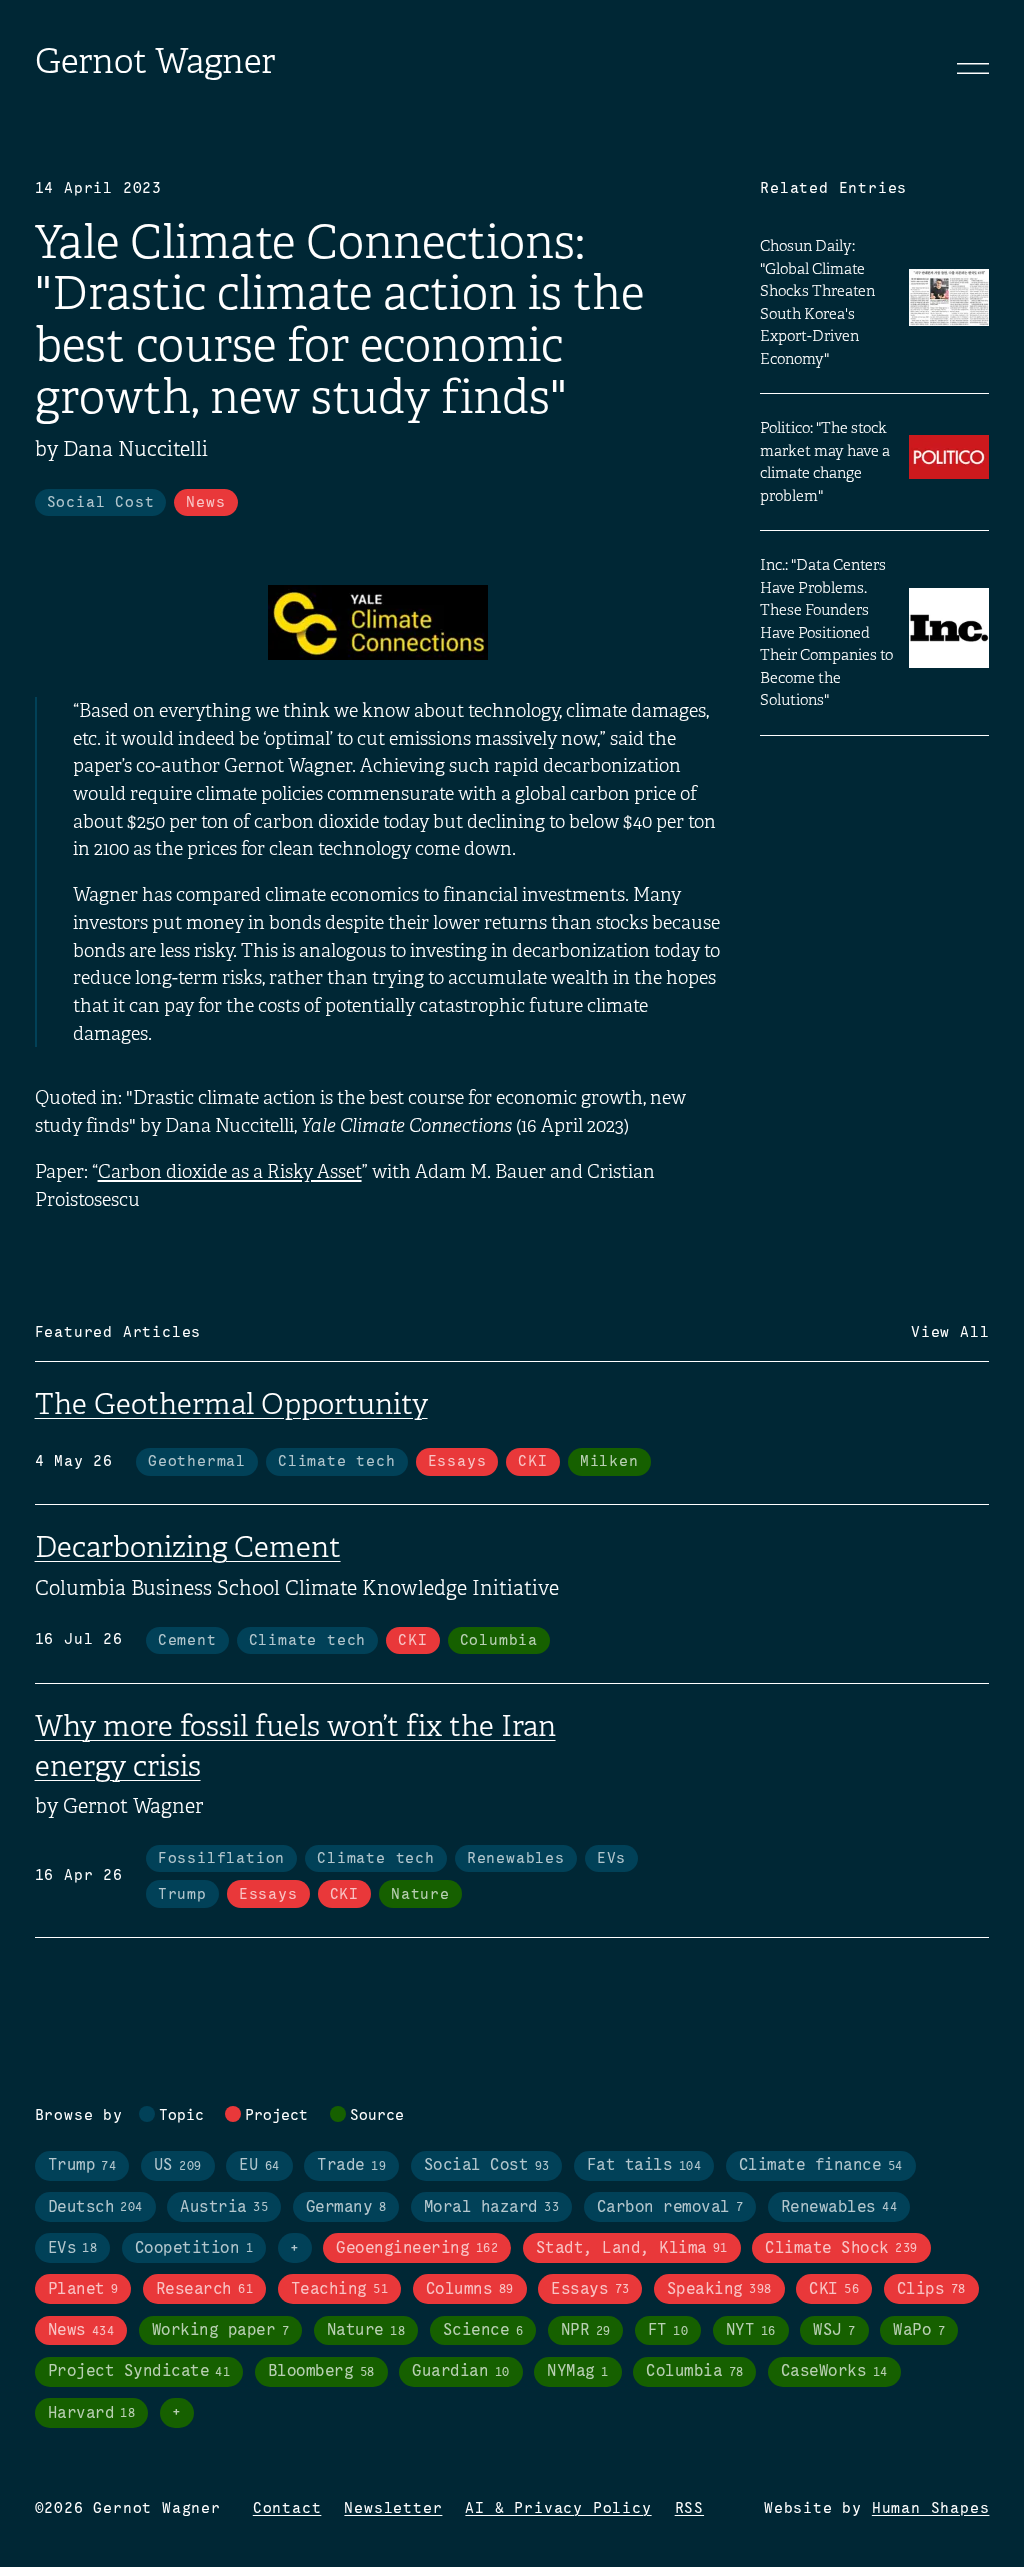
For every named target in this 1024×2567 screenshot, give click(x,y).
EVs (611, 1859)
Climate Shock (841, 2248)
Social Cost (101, 503)
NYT (751, 2330)
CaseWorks (834, 2371)
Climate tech (337, 1462)
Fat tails (644, 2165)
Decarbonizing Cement (188, 1547)
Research (204, 2289)
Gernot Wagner (155, 61)
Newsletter (393, 2509)
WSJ (834, 2330)
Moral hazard (491, 2207)
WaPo (919, 2330)
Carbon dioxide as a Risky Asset (230, 1171)
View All (950, 1333)
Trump (182, 1895)
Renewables (516, 1859)
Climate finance (821, 2165)
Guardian (460, 2371)
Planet (83, 2289)
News (205, 503)
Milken (609, 1462)
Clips (931, 2289)
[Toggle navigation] (973, 68)
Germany (346, 2207)
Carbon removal (670, 2207)
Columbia (499, 1641)
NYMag (577, 2371)
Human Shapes (931, 2509)
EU (259, 2165)
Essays (457, 1462)
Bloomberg (321, 2371)
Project (276, 2116)
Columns (470, 2289)
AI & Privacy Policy (558, 2509)
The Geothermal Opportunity (231, 1404)
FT (668, 2330)
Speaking (719, 2289)
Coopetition (194, 2248)
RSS (689, 2509)
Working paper (220, 2330)
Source (377, 2116)
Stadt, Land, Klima (632, 2248)
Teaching (339, 2289)
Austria (224, 2207)
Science (483, 2330)
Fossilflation (221, 1859)
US (178, 2165)
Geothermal (197, 1462)
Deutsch (95, 2207)
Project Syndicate (139, 2371)
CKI (532, 1462)
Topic (181, 2116)
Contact (287, 2509)
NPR (586, 2330)
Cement (187, 1641)
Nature (420, 1895)
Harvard (92, 2413)
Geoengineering (417, 2248)
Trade (351, 2165)
